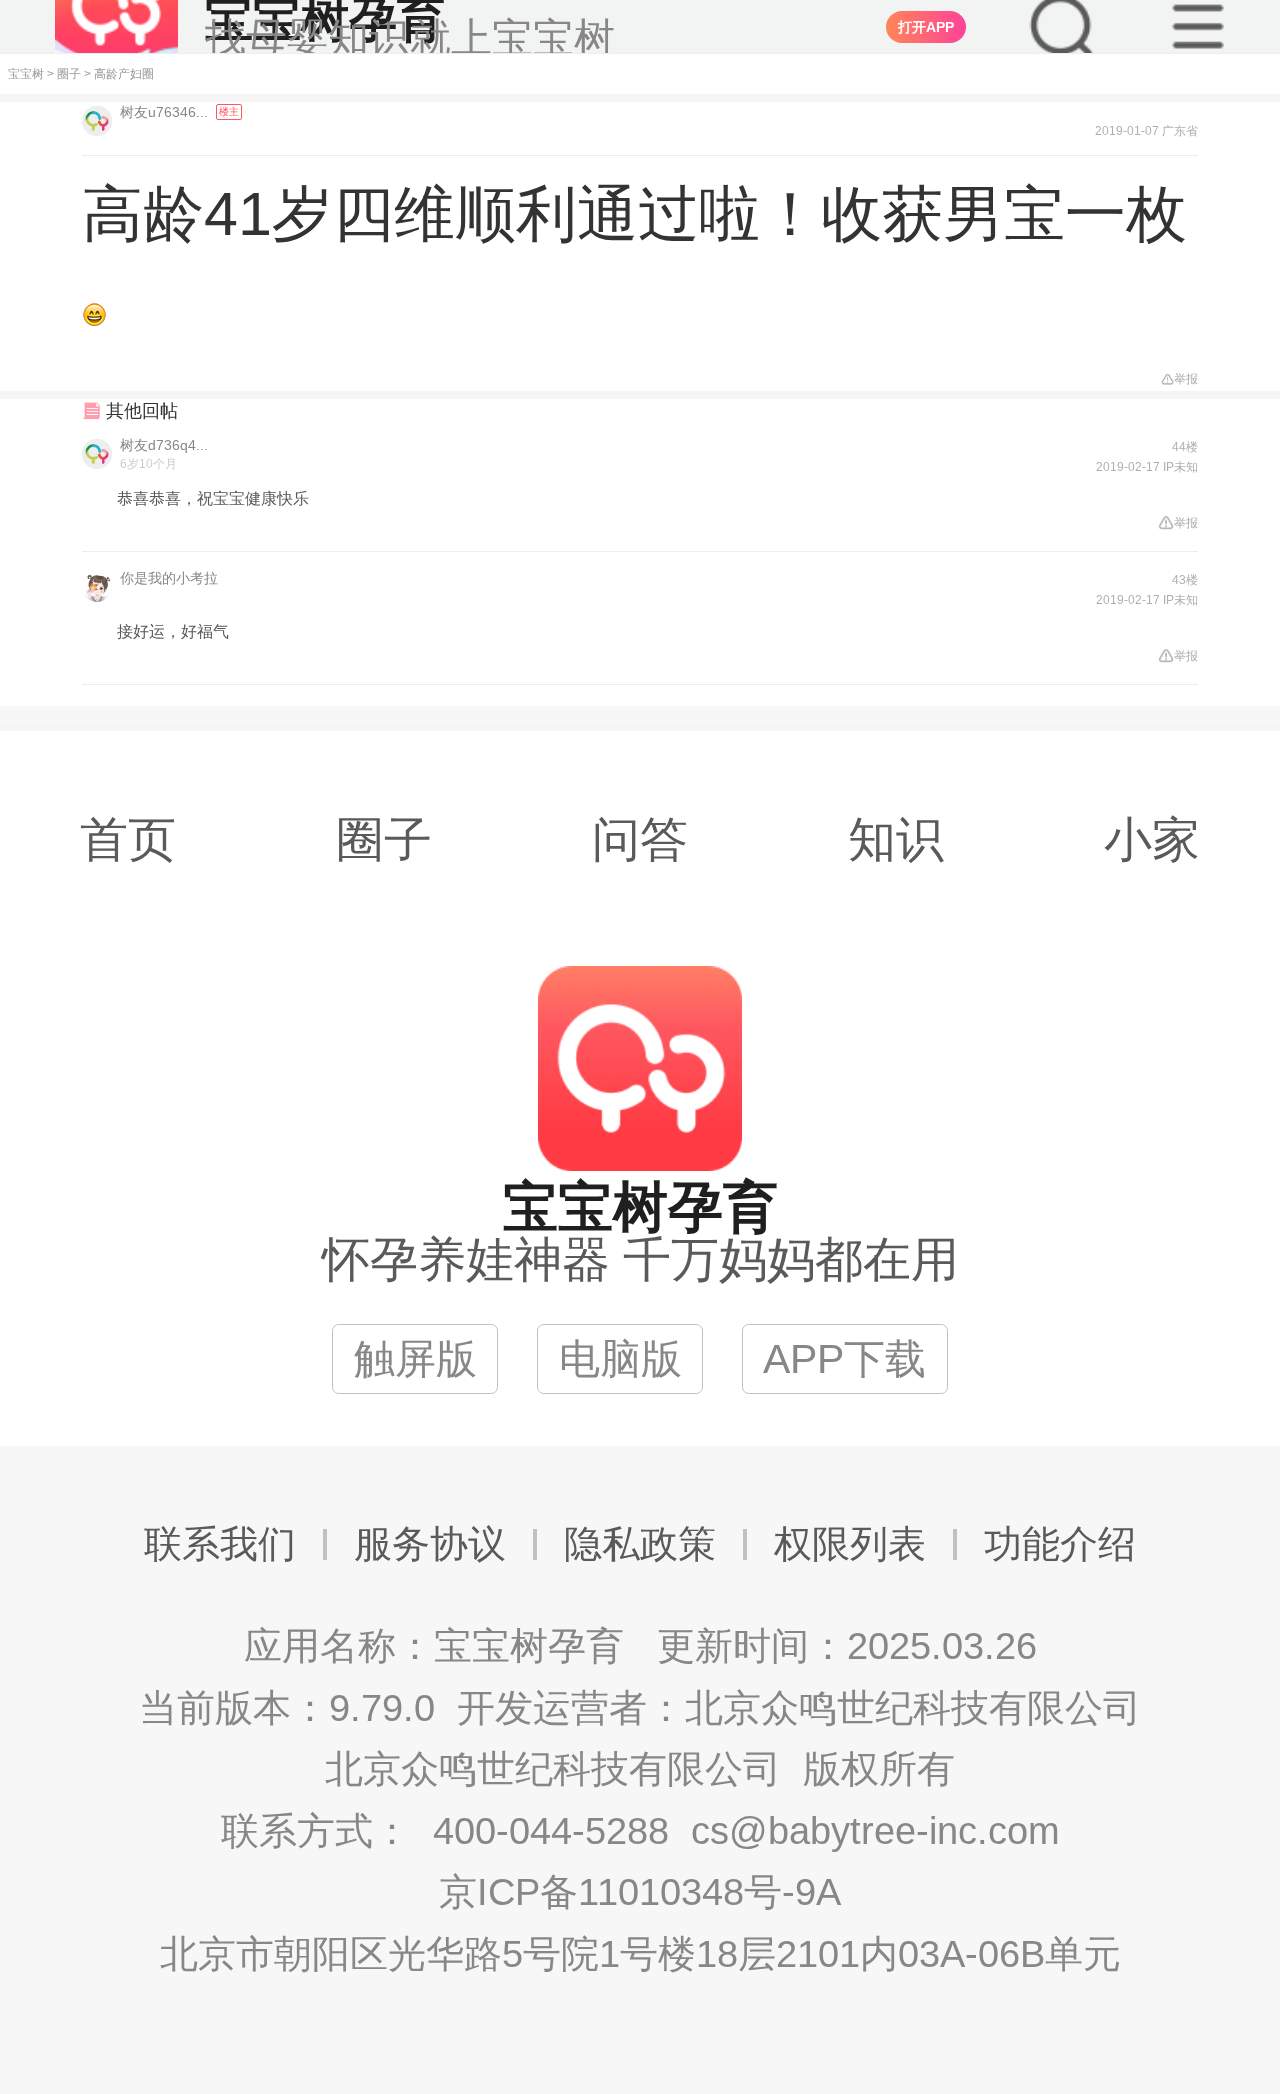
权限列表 (850, 1544)
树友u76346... (166, 112)
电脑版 (620, 1359)
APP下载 (844, 1359)
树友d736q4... (164, 445)
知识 (896, 839)
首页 (128, 839)
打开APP (926, 27)
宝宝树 (26, 74)
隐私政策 (640, 1544)
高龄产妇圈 (124, 74)
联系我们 (220, 1544)
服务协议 (430, 1544)
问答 (640, 839)
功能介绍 (1060, 1544)
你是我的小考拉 (169, 578)
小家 (1152, 839)
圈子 (69, 74)
